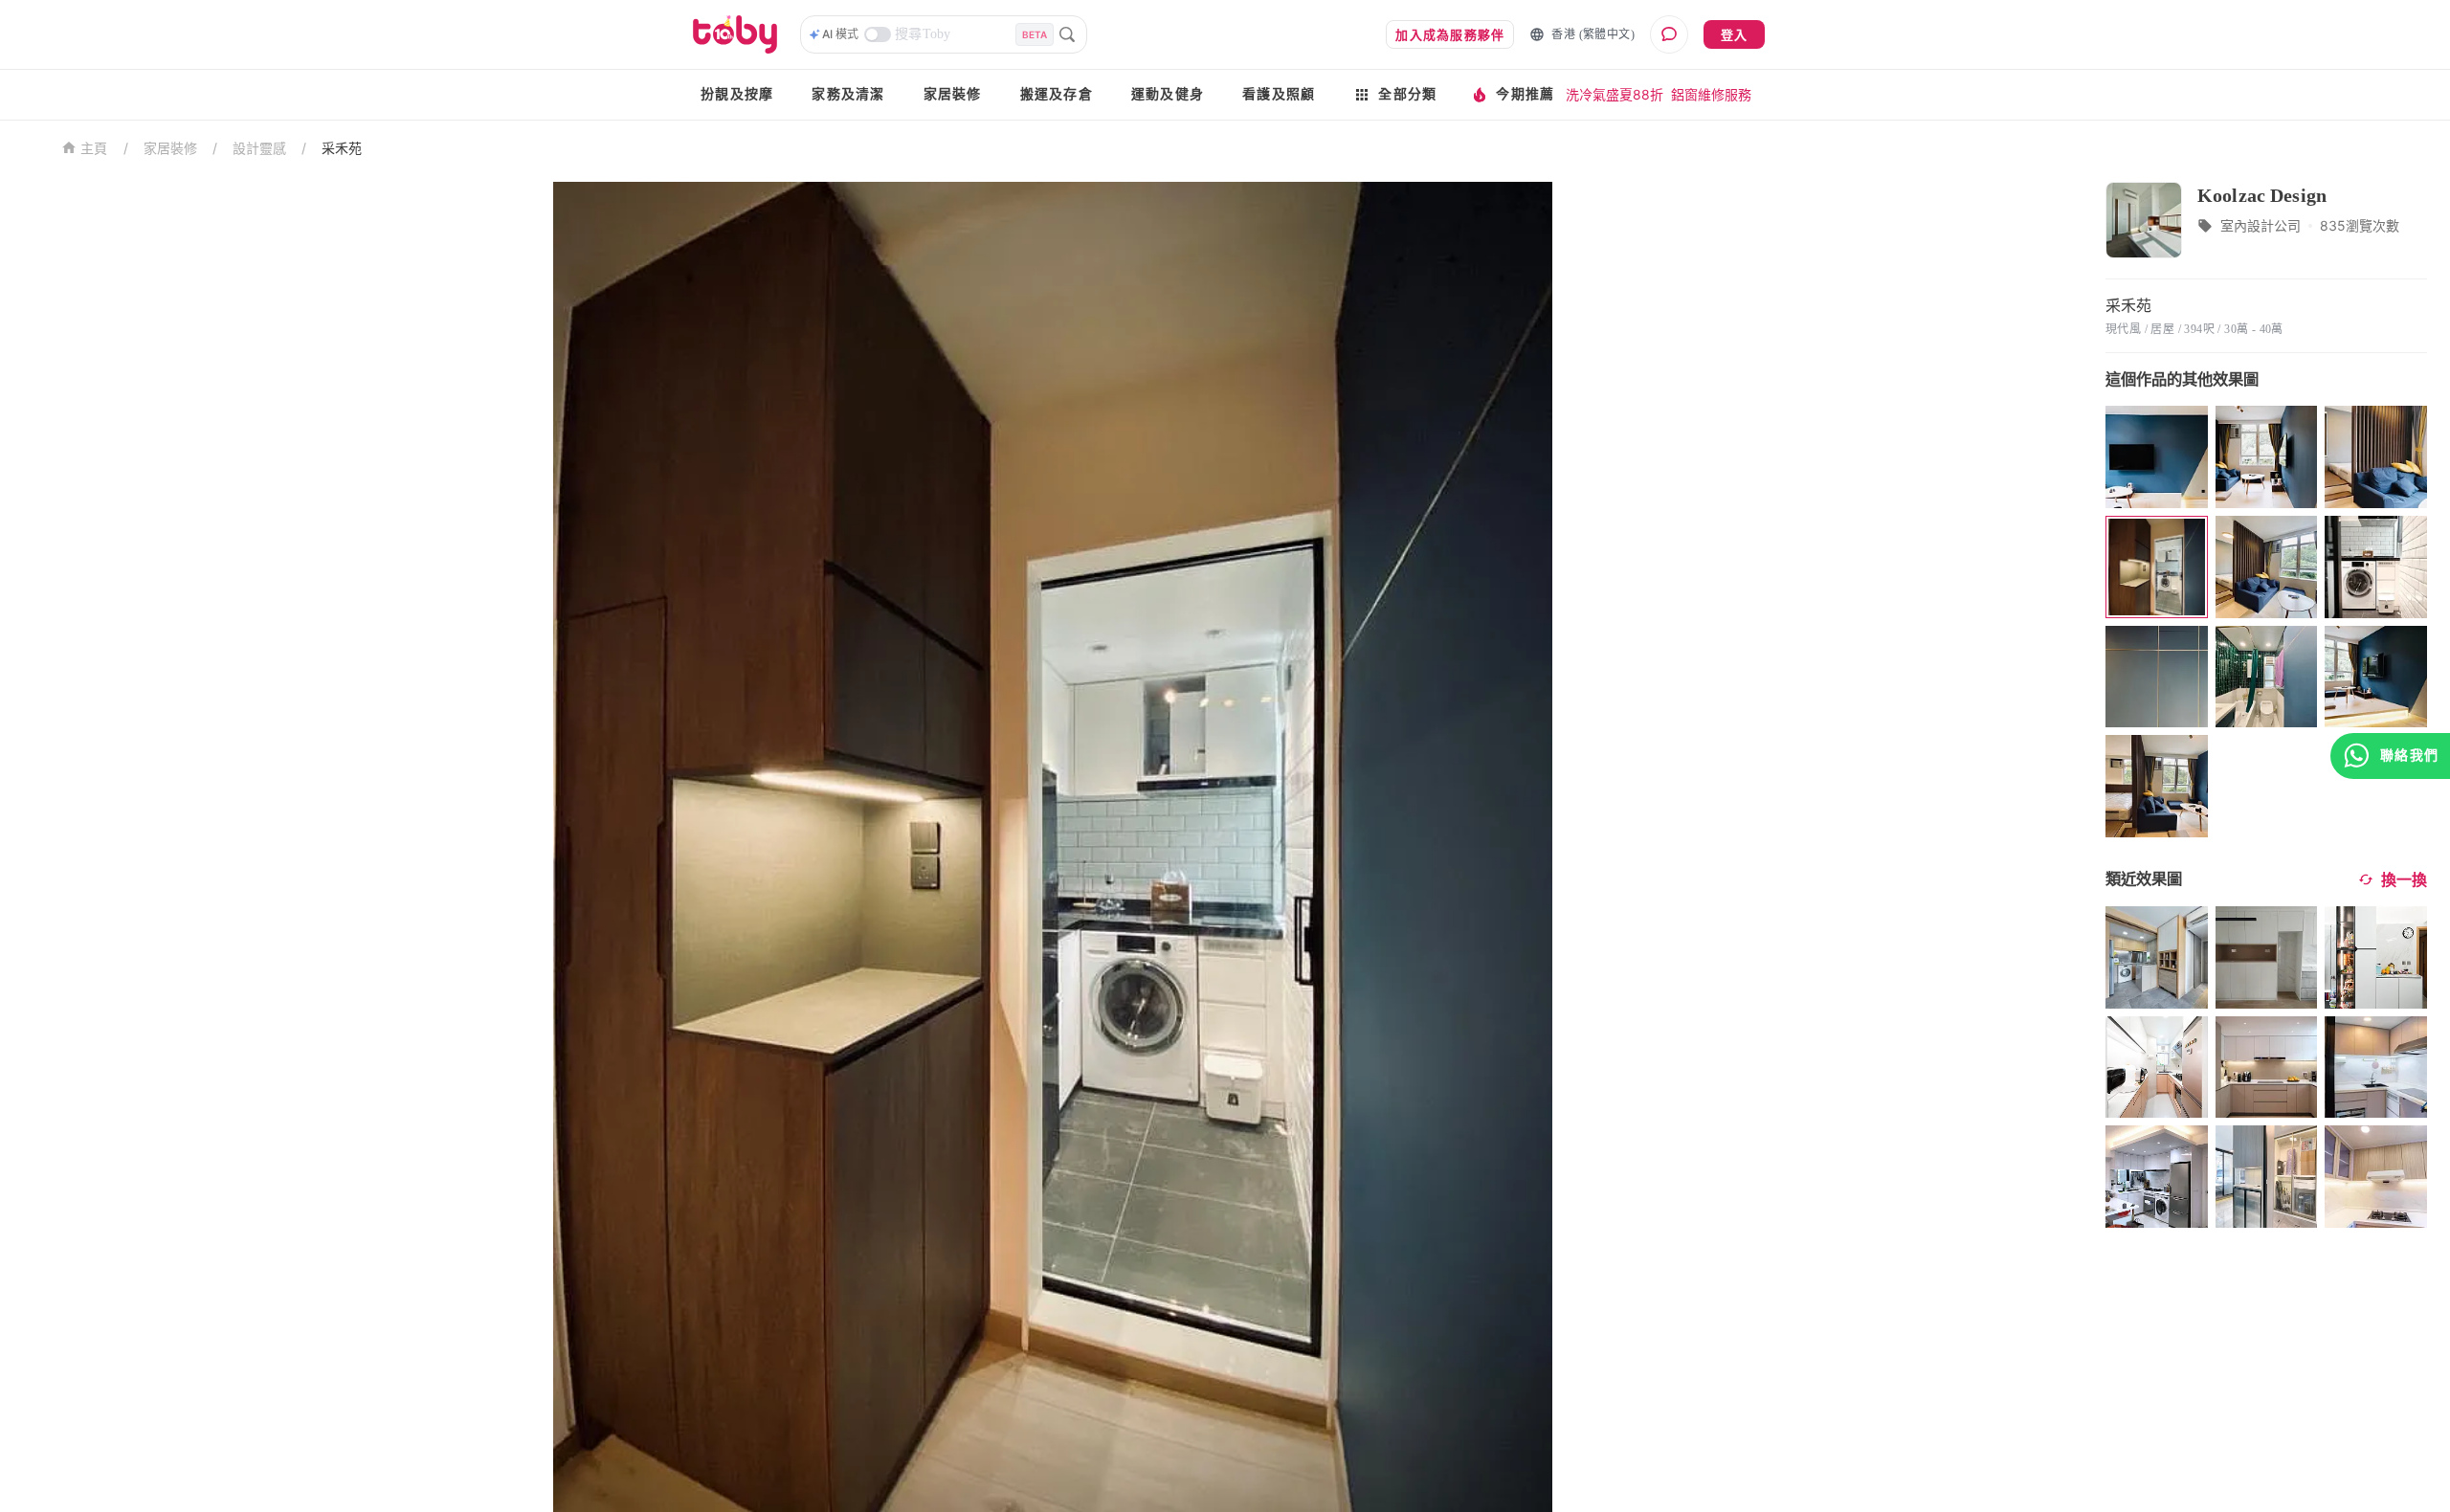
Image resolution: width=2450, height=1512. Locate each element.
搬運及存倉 (1057, 94)
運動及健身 (1168, 94)
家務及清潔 (848, 94)
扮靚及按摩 (737, 94)
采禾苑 (342, 148)
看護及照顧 (1279, 94)
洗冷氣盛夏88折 (1615, 94)
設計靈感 (259, 148)
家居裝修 (953, 94)
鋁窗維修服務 (1711, 94)
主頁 (94, 149)
